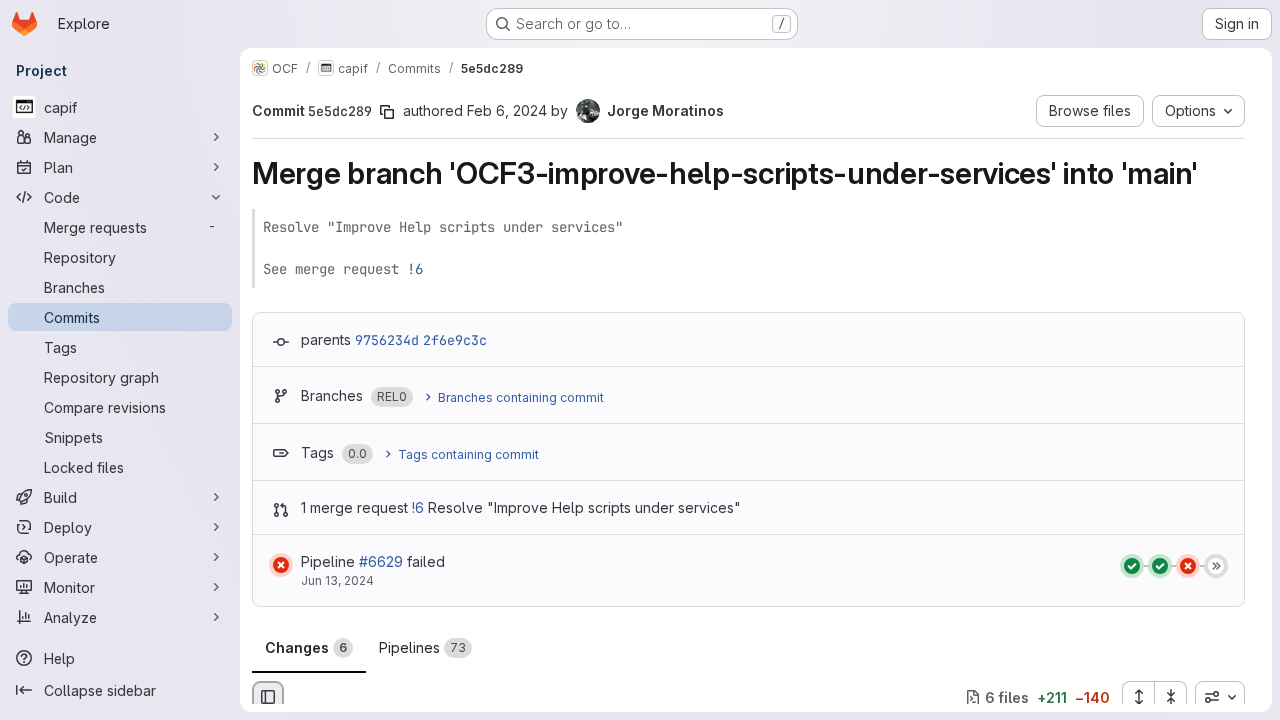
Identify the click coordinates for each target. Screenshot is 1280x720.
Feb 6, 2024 (507, 110)
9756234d (387, 340)
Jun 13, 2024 (337, 580)
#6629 (381, 561)
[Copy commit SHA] (387, 112)
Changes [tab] (306, 647)
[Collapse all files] (1171, 697)
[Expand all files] (1138, 697)
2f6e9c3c (455, 340)
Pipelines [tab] (422, 647)
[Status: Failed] (281, 565)
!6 (415, 269)
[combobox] (1220, 697)
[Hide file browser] (268, 697)
